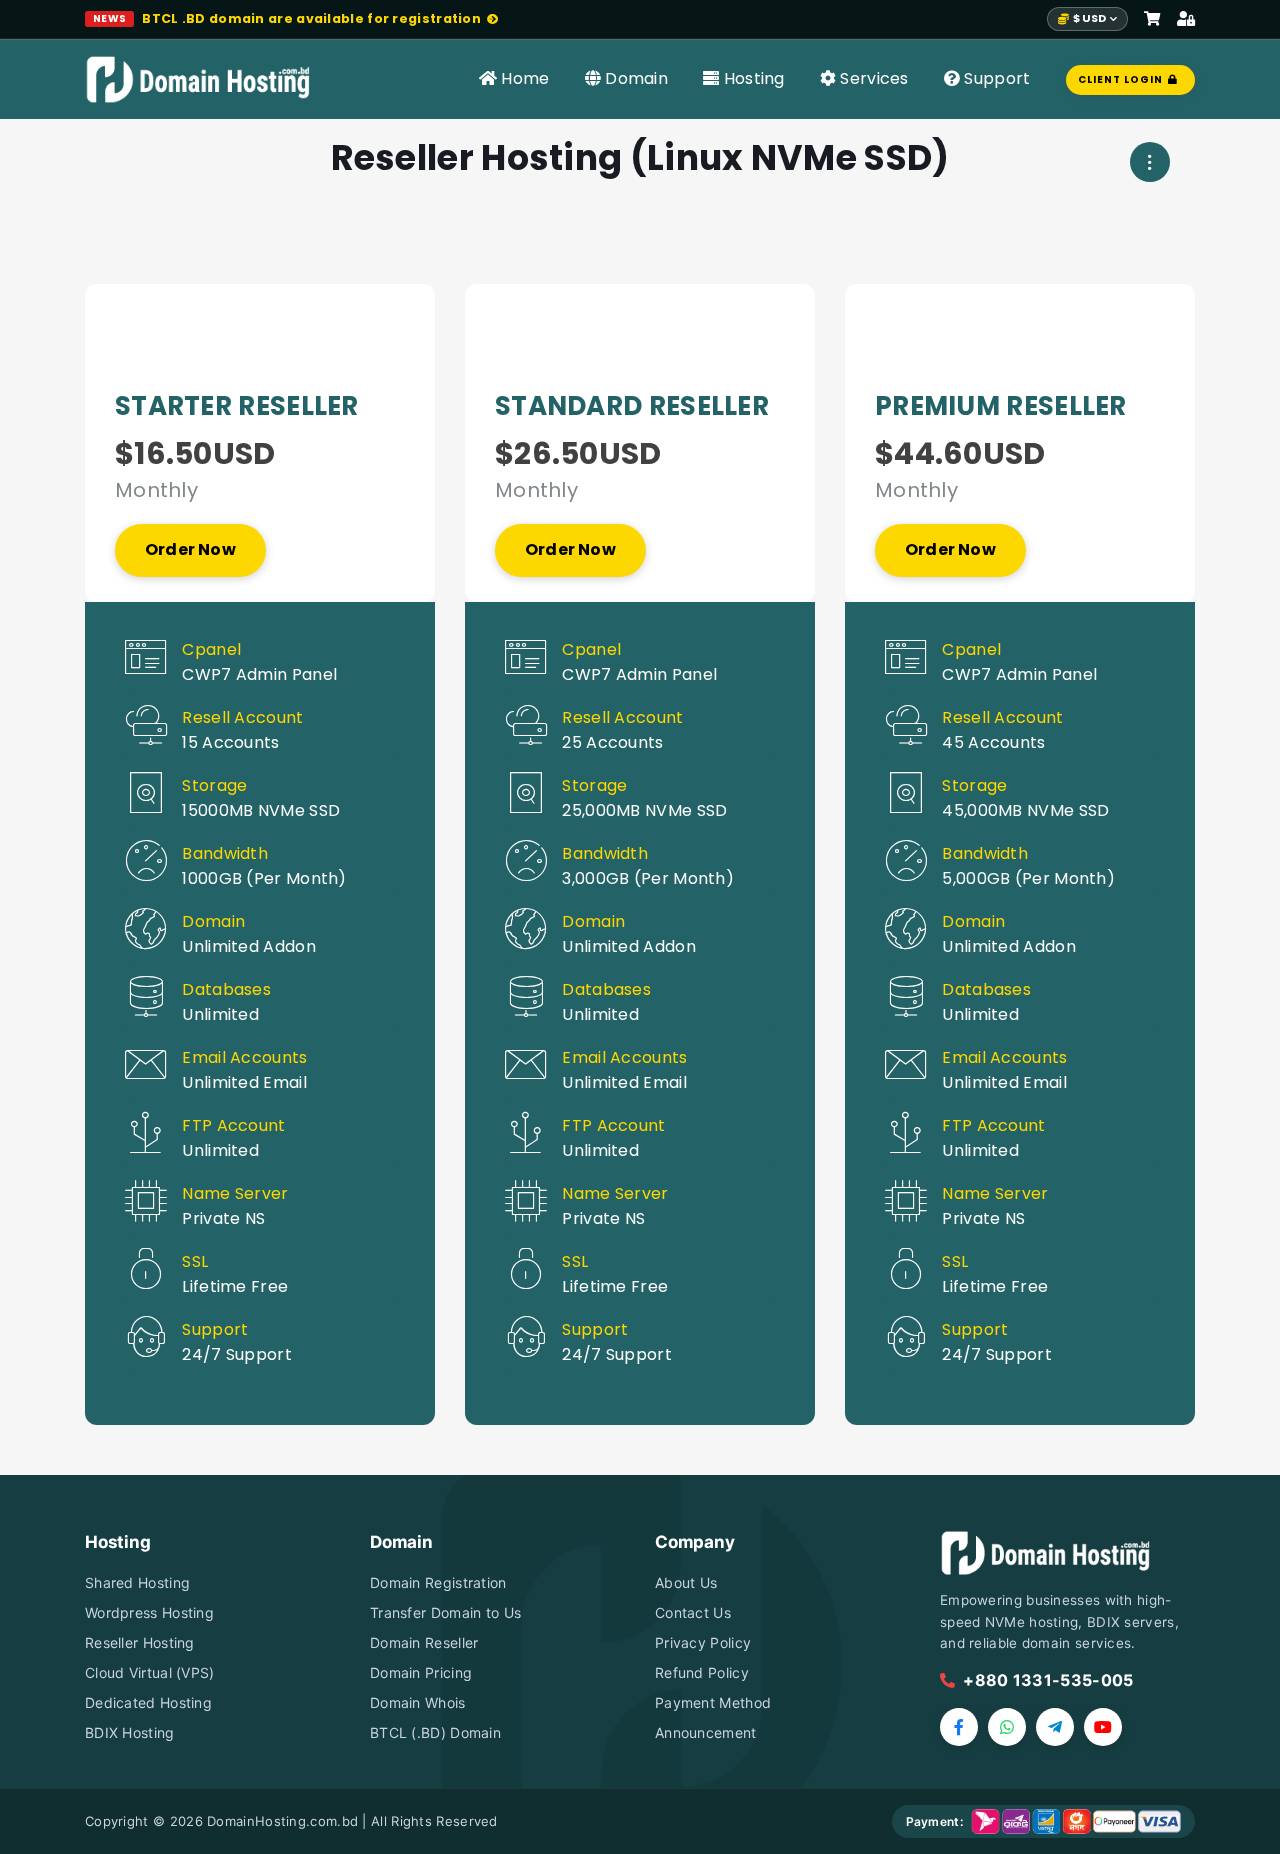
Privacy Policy (703, 1642)
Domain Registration (438, 1582)
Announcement (706, 1732)
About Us (686, 1582)
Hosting (751, 78)
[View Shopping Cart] (1152, 19)
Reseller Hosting (140, 1642)
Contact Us (693, 1612)
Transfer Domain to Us (445, 1612)
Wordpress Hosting (149, 1612)
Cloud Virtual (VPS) (150, 1672)
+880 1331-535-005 (1048, 1680)
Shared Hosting (137, 1582)
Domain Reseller (424, 1642)
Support (995, 78)
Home (523, 78)
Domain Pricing (421, 1672)
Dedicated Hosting (148, 1702)
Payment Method (713, 1702)
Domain (634, 78)
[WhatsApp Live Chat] (1007, 1727)
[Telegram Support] (1055, 1727)
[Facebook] (959, 1727)
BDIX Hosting (130, 1732)
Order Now (190, 549)
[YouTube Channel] (1103, 1727)
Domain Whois (418, 1702)
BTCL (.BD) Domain (435, 1732)
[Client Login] (1186, 19)
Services (872, 78)
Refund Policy (702, 1672)
